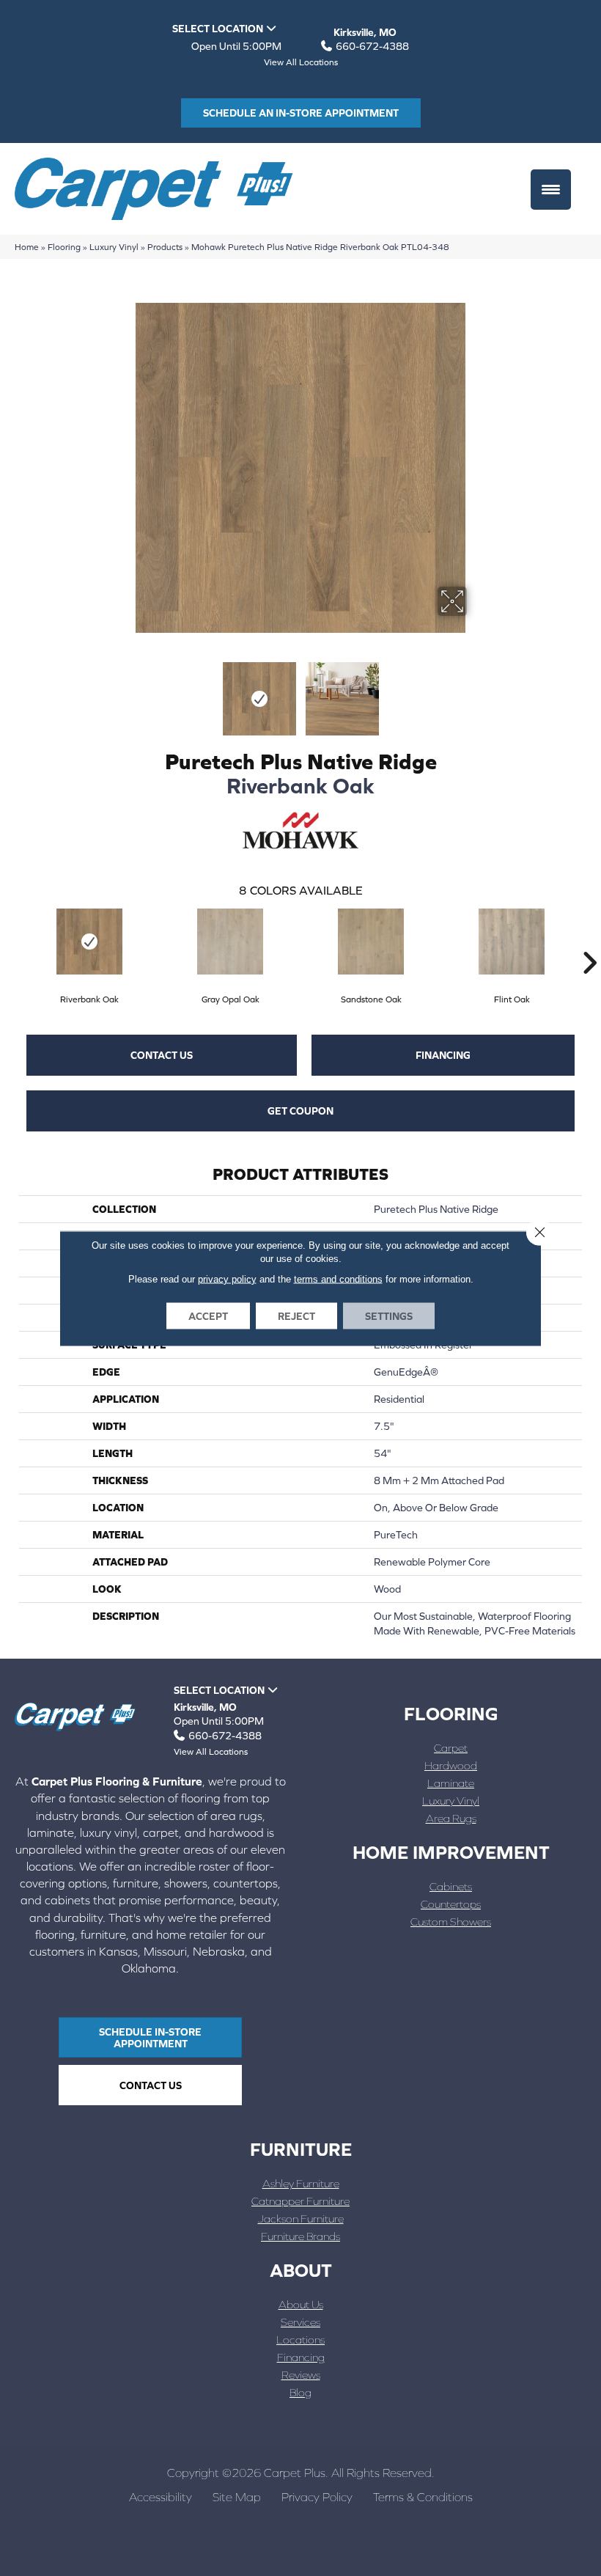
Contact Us (162, 1055)
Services (300, 2322)
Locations (300, 2340)
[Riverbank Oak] (89, 942)
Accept (208, 1315)
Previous (125, 691)
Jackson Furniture (301, 2219)
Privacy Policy (317, 2497)
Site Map (237, 2497)
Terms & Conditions (423, 2497)
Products (165, 247)
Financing (443, 1055)
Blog (300, 2392)
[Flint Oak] (512, 942)
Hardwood (451, 1765)
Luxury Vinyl (114, 247)
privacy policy (227, 1278)
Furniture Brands (300, 2236)
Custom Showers (451, 1922)
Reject (296, 1315)
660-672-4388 (372, 46)
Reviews (301, 2375)
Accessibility (161, 2497)
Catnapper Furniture (300, 2201)
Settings (389, 1315)
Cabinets (451, 1886)
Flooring (64, 247)
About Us (301, 2304)
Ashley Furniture (301, 2183)
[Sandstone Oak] (371, 942)
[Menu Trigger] (551, 190)
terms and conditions (338, 1278)
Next (476, 691)
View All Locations (301, 62)
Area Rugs (451, 1818)
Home (27, 247)
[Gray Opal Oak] (230, 942)
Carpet (451, 1748)
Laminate (451, 1783)
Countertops (451, 1904)
